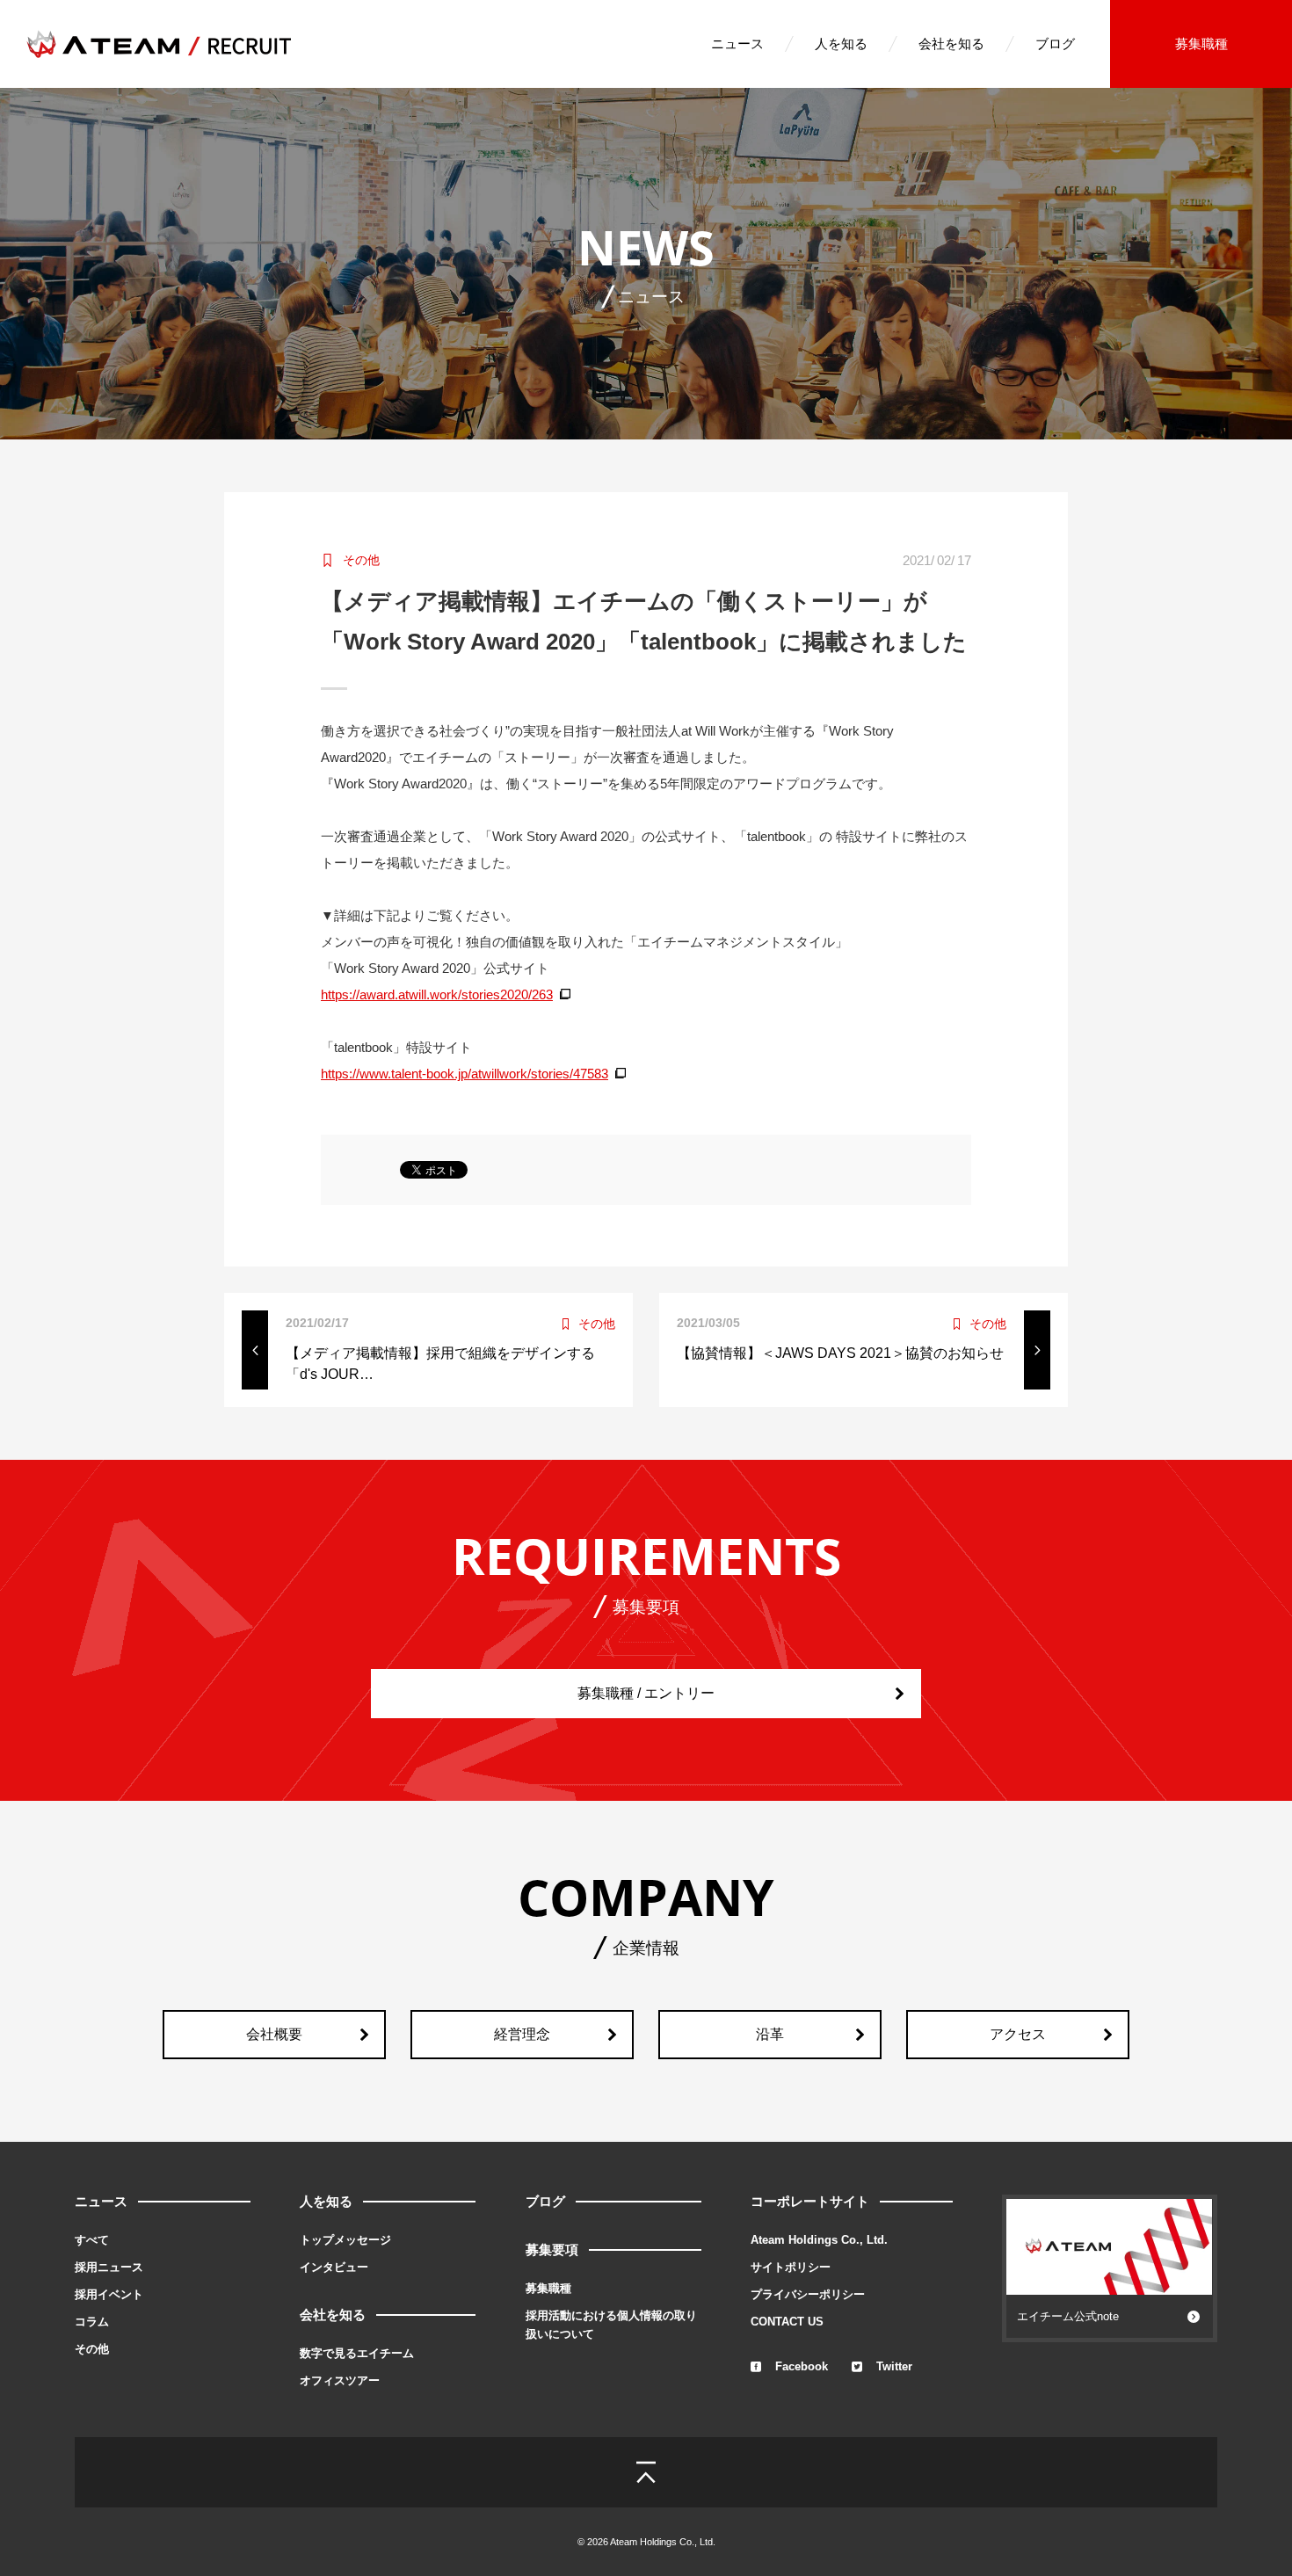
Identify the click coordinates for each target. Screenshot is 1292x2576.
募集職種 (1201, 44)
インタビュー (334, 2267)
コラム (92, 2322)
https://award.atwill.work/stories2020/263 (437, 994)
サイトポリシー (791, 2267)
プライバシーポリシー (808, 2294)
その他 (92, 2349)
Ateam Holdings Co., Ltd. (819, 2240)
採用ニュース (109, 2267)
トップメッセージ (345, 2240)
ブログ (1055, 44)
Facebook (802, 2366)
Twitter (894, 2366)
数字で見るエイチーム (357, 2353)
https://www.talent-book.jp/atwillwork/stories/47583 (465, 1074)
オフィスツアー (340, 2380)
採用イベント (109, 2294)
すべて (92, 2240)
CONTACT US (787, 2322)
